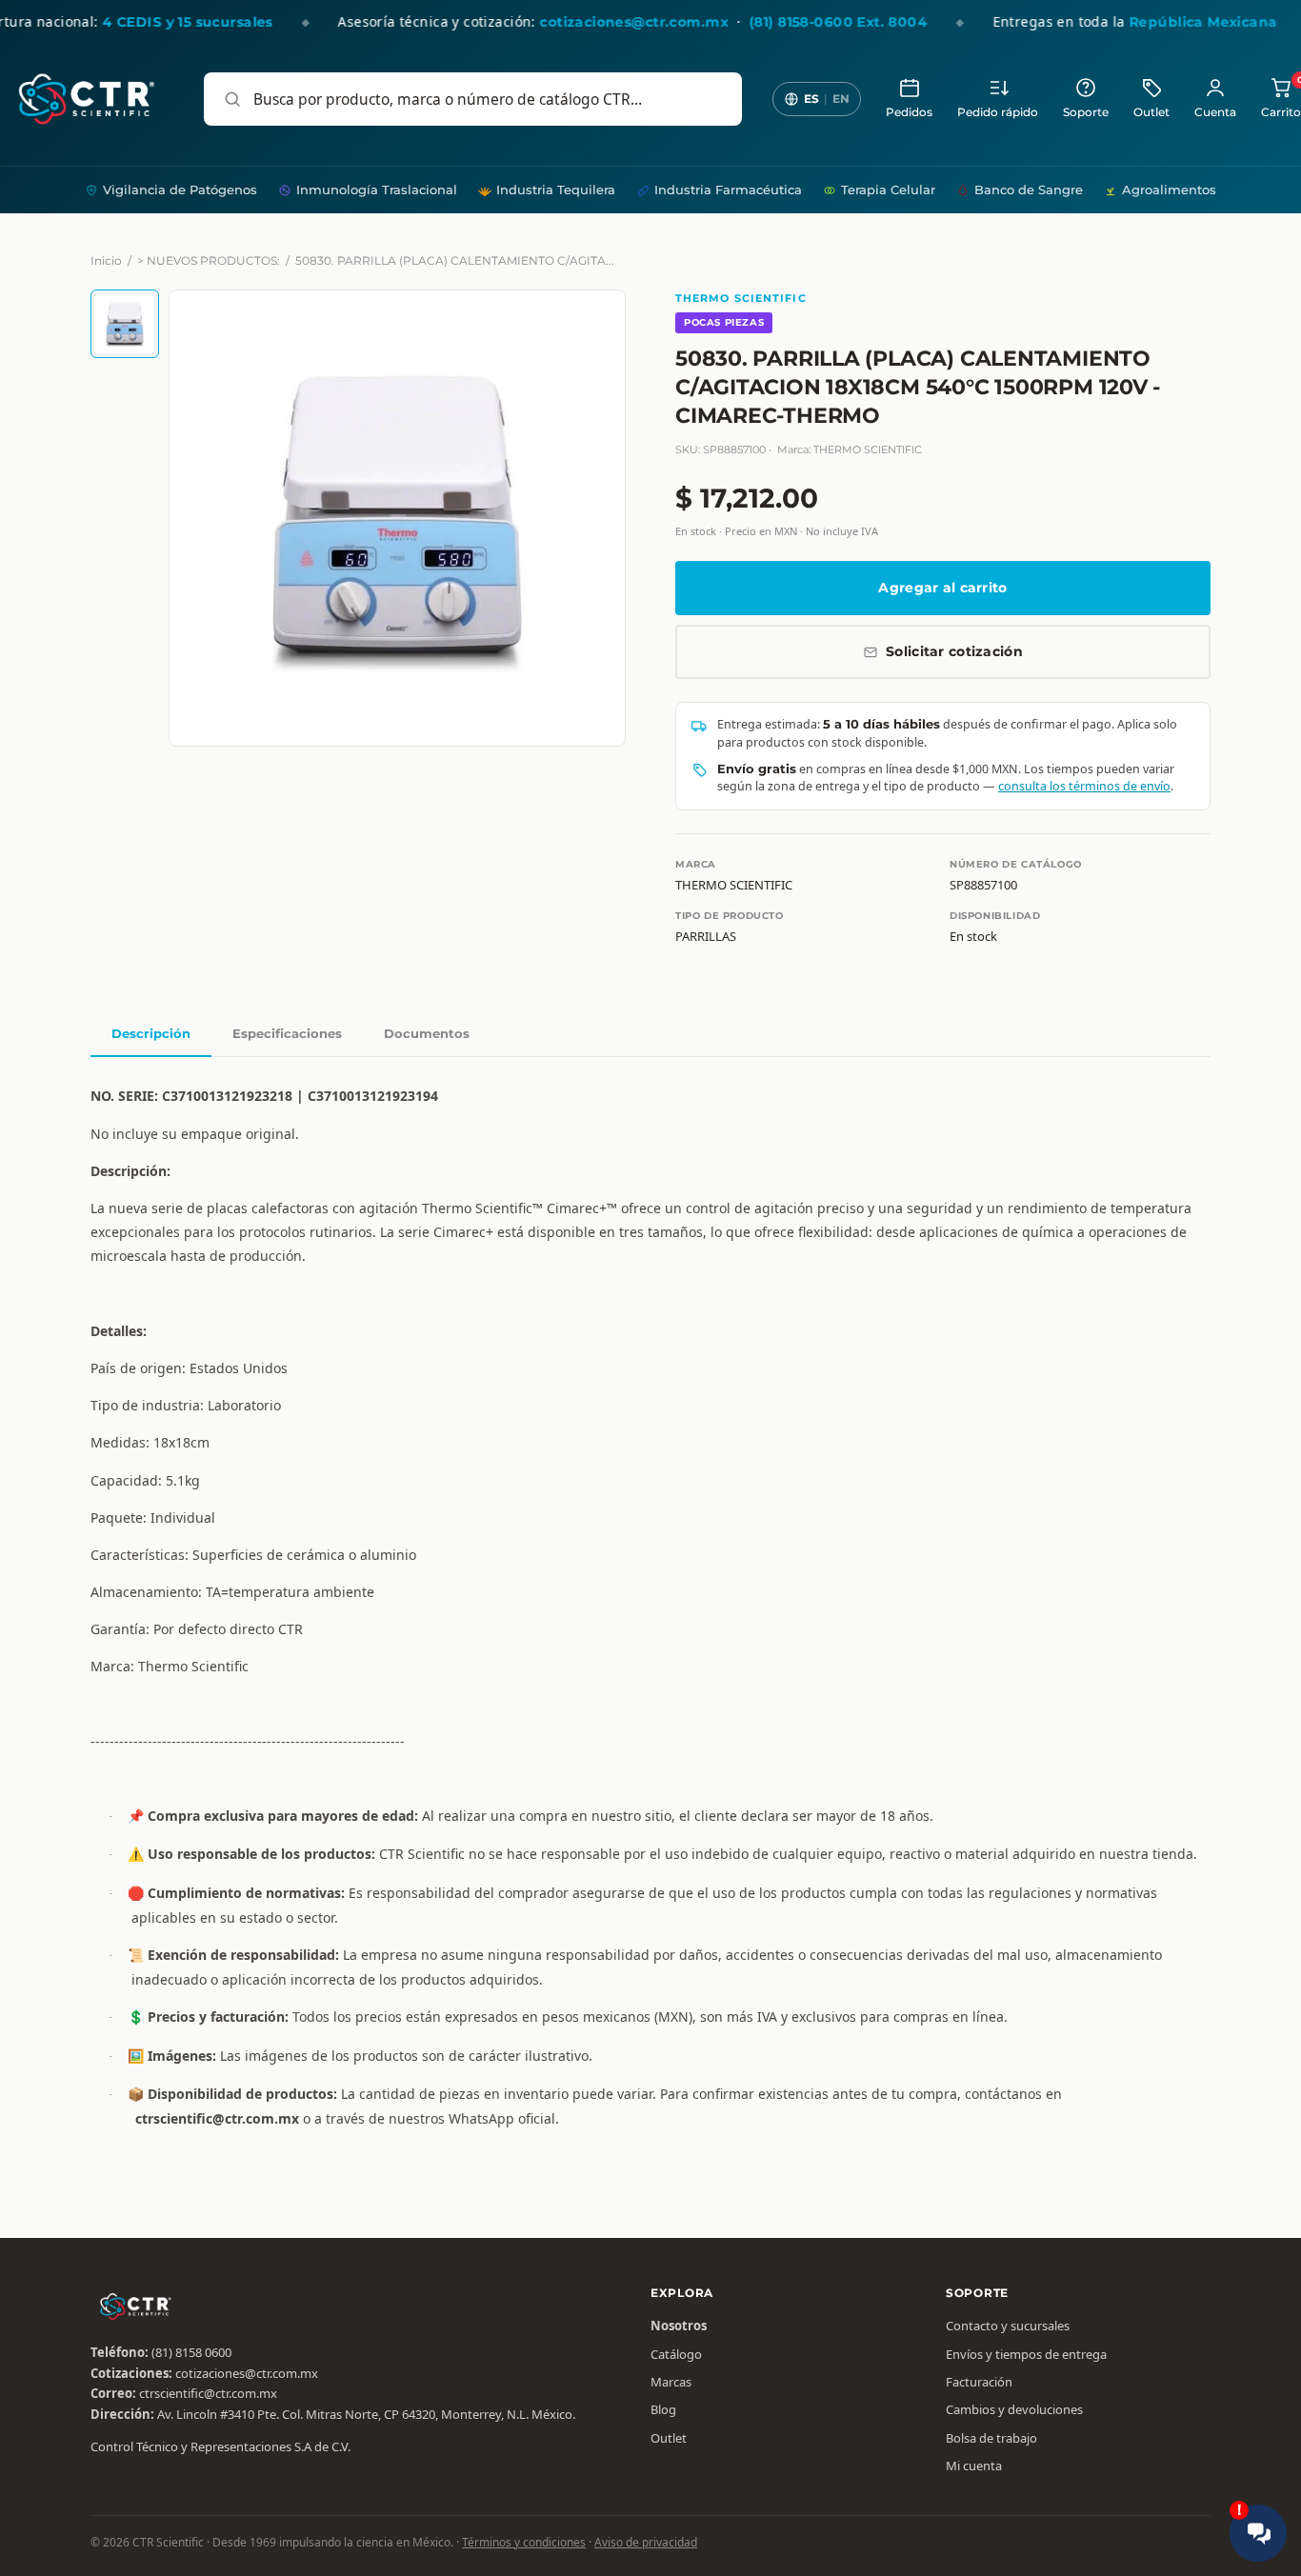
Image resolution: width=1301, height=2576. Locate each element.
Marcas (671, 2382)
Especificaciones (287, 1033)
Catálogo (676, 2354)
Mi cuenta (974, 2466)
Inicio (106, 260)
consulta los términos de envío (1084, 786)
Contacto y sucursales (1008, 2326)
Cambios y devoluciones (1014, 2409)
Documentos (427, 1033)
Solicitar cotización (954, 651)
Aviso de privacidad (646, 2542)
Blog (663, 2409)
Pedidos (909, 112)
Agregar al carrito (942, 588)
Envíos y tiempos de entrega (1026, 2354)
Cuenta (1215, 112)
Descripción (151, 1033)
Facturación (979, 2382)
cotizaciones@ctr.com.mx (247, 2373)
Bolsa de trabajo (991, 2438)
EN (841, 99)
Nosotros (679, 2326)
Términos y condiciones (524, 2542)
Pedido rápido (998, 112)
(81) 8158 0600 (191, 2352)
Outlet (1151, 112)
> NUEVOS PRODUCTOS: (209, 260)
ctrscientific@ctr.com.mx (208, 2393)
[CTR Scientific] (87, 99)
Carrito (1281, 98)
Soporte (1086, 112)
